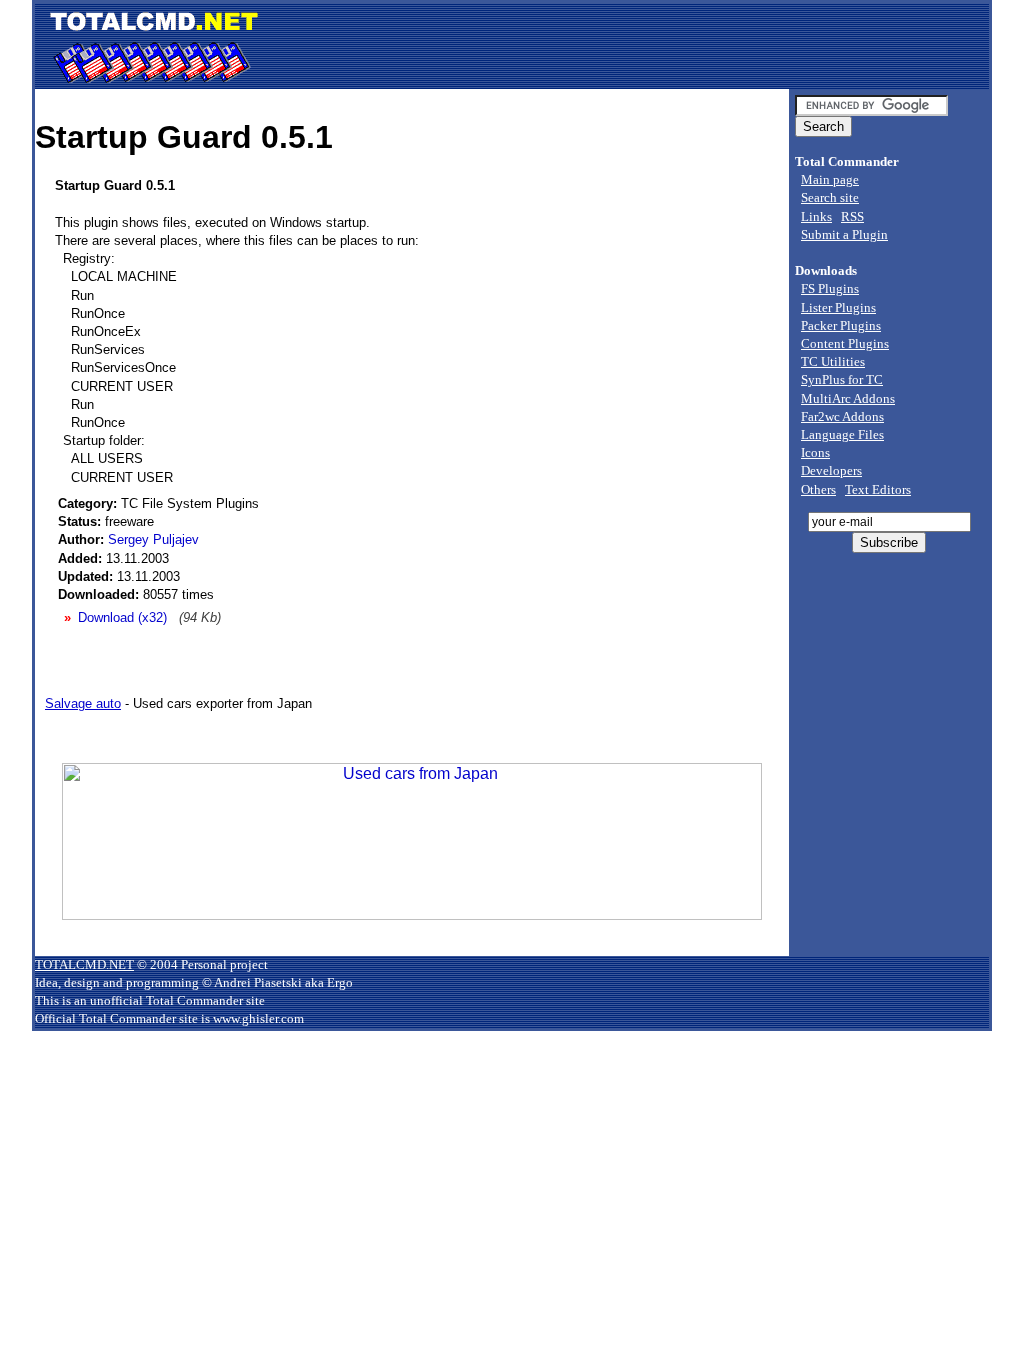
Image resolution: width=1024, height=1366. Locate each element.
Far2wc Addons (842, 416)
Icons (815, 452)
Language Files (842, 434)
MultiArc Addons (848, 398)
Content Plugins (845, 343)
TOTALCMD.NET (84, 964)
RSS (852, 216)
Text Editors (878, 489)
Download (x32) (122, 617)
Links (816, 216)
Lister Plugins (838, 307)
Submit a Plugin (844, 234)
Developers (831, 470)
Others (818, 489)
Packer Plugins (841, 325)
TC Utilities (833, 361)
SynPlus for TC (842, 379)
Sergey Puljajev (153, 539)
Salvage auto (83, 703)
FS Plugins (830, 288)
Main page (830, 179)
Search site (830, 197)
